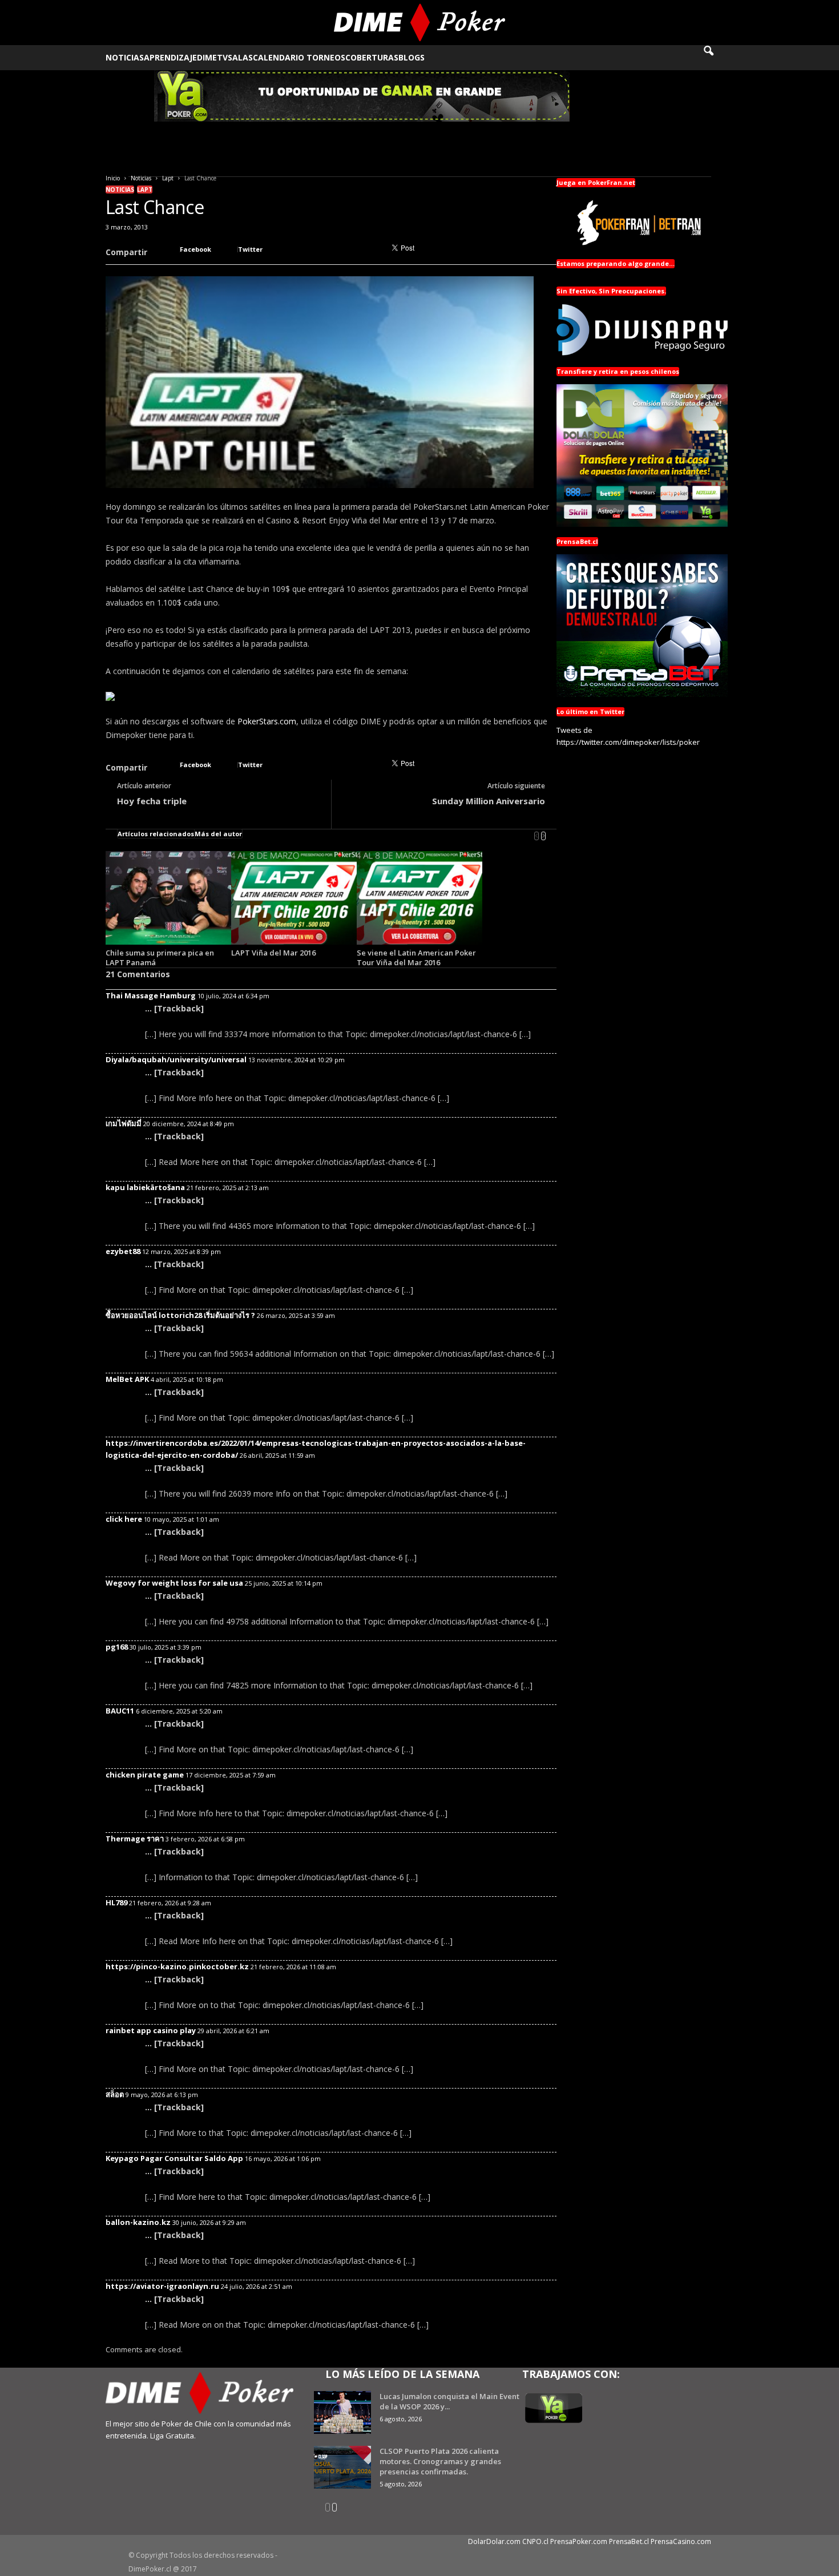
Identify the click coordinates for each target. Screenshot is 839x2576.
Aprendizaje (170, 57)
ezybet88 (123, 1251)
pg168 (117, 1647)
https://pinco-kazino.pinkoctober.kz (177, 1966)
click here (124, 1519)
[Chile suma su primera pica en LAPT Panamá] (168, 898)
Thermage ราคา (135, 1839)
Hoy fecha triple (152, 801)
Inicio (113, 178)
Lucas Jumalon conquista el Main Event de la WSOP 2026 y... (449, 2401)
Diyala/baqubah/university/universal (176, 1059)
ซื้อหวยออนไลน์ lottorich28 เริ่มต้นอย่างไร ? (180, 1315)
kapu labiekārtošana (145, 1187)
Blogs (412, 57)
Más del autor (218, 834)
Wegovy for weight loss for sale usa (174, 1583)
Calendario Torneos (299, 57)
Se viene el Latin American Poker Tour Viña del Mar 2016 (416, 958)
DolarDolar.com (494, 2541)
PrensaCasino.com (681, 2541)
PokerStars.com (267, 721)
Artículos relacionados (156, 834)
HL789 (116, 1902)
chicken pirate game (145, 1775)
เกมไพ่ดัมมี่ (124, 1123)
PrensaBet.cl (629, 2541)
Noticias (125, 57)
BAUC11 (120, 1711)
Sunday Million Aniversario (489, 801)
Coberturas (372, 57)
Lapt (168, 178)
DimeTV (212, 57)
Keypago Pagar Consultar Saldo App (174, 2158)
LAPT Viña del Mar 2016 (273, 953)
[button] (716, 58)
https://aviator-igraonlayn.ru (162, 2286)
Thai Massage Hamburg (151, 995)
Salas (240, 57)
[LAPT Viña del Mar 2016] (294, 898)
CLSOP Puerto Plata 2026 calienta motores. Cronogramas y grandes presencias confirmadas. (440, 2461)
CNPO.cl (535, 2541)
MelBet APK (127, 1379)
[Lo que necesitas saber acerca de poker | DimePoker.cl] (420, 23)
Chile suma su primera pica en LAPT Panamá (160, 958)
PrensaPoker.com (579, 2541)
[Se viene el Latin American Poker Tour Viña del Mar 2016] (419, 898)
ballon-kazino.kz (138, 2222)
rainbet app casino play (151, 2030)
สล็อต (115, 2094)
